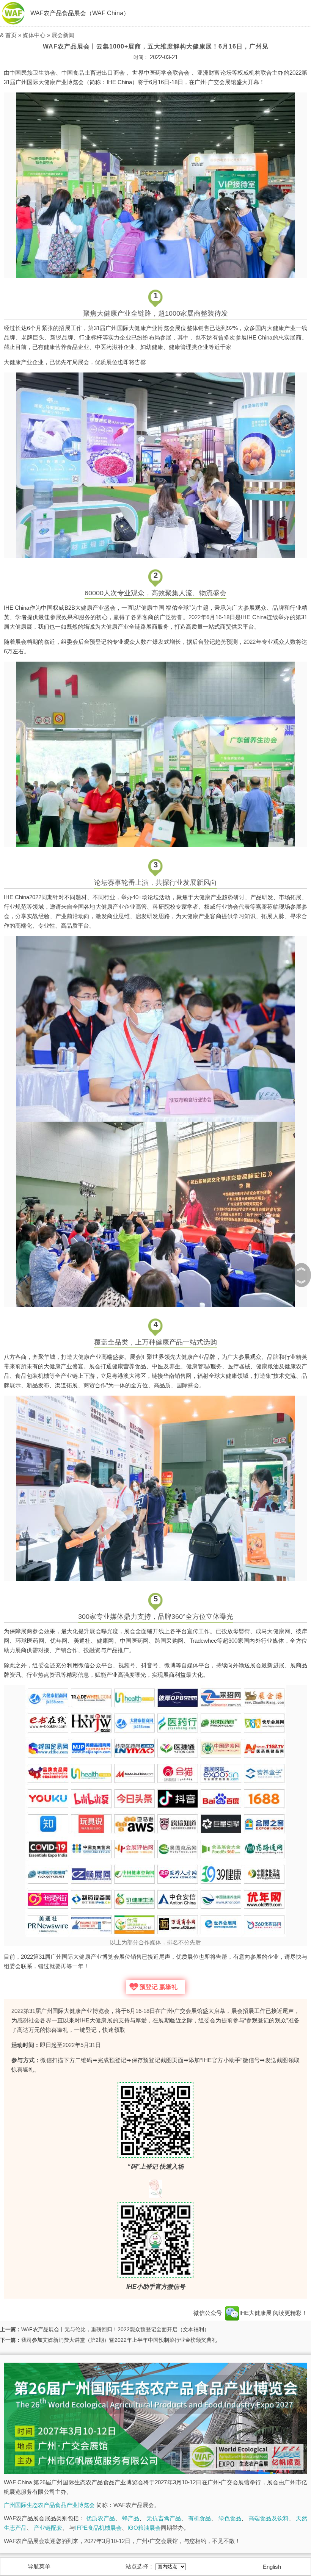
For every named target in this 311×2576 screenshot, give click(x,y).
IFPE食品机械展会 (98, 2528)
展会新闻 (63, 35)
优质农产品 (100, 2518)
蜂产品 (131, 2518)
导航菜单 (39, 2566)
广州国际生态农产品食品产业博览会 (49, 2505)
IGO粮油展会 (144, 2528)
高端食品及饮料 (269, 2518)
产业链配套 (48, 2528)
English (272, 2567)
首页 (11, 35)
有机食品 (199, 2518)
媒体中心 (34, 35)
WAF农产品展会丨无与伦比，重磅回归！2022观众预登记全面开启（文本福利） (115, 2329)
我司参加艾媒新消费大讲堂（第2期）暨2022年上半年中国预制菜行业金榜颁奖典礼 (119, 2340)
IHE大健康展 (256, 2313)
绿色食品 (230, 2518)
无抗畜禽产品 (164, 2518)
